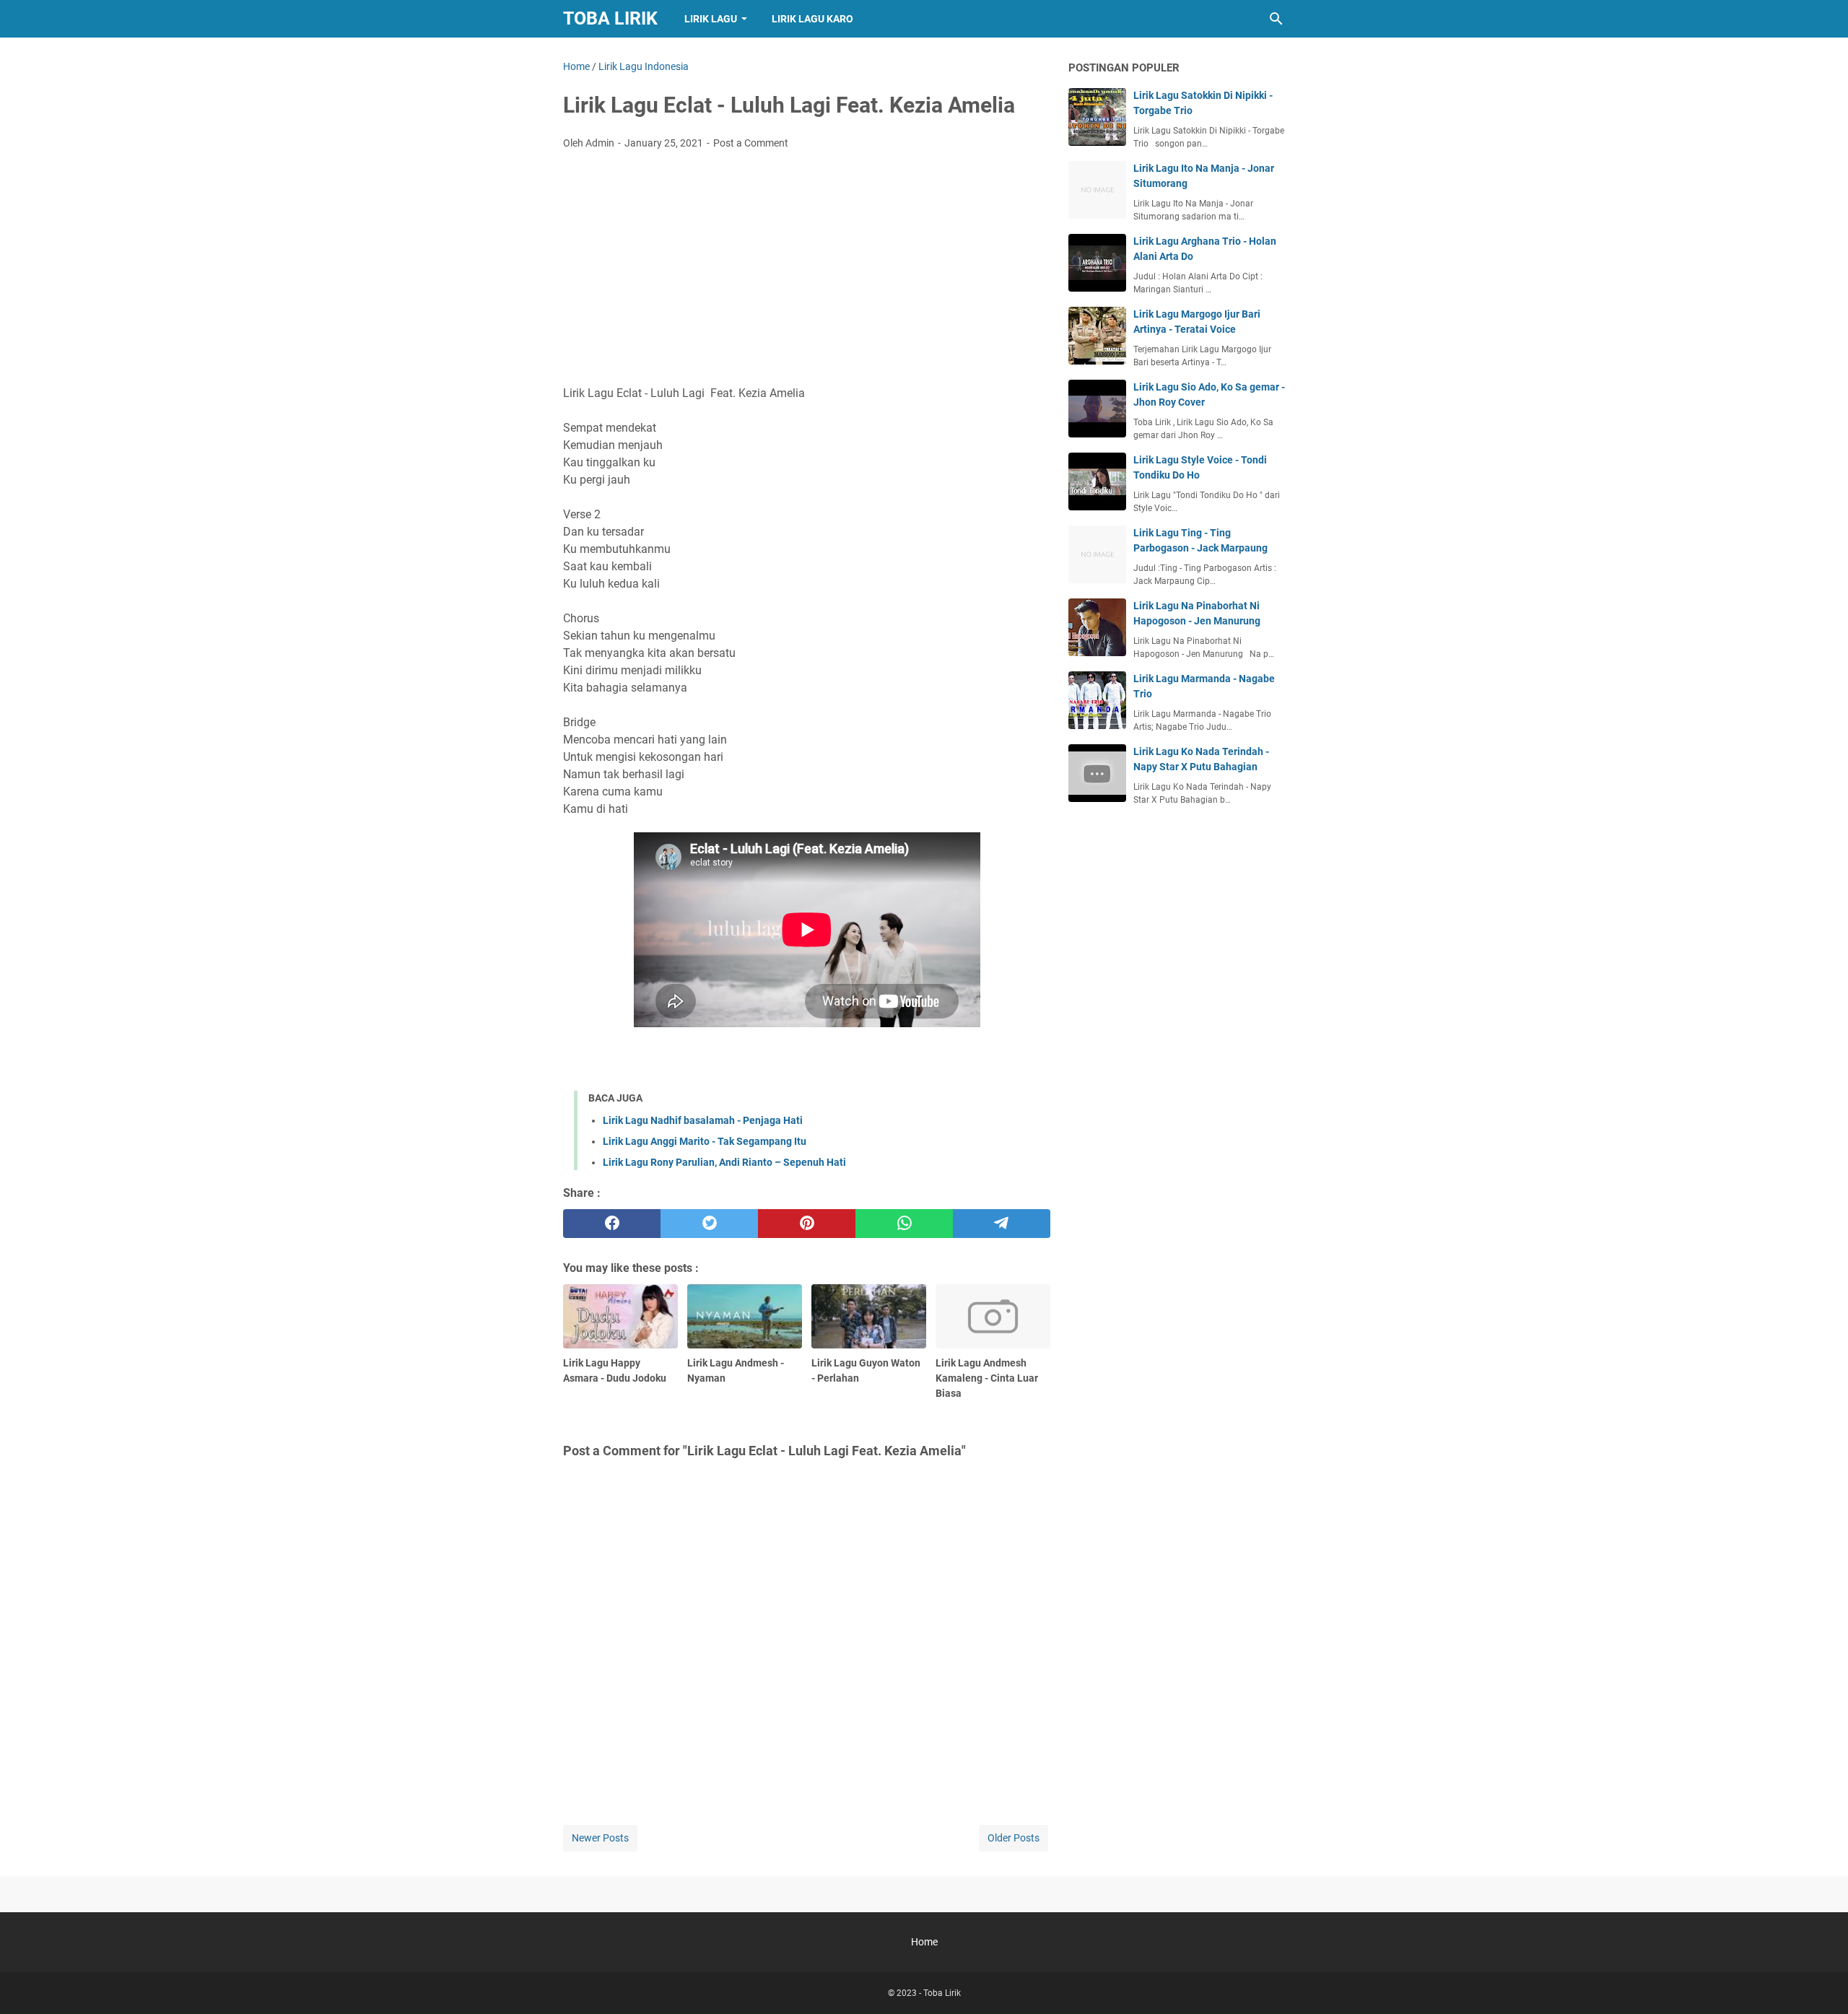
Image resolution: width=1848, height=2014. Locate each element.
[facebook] (612, 1224)
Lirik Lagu (711, 19)
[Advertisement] (807, 269)
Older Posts (1014, 1838)
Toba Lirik (610, 18)
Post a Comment (751, 143)
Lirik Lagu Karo (812, 19)
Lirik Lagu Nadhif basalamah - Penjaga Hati (703, 1120)
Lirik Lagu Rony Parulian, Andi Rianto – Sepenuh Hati (724, 1162)
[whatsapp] (904, 1224)
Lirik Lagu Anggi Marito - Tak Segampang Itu (705, 1141)
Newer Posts (600, 1838)
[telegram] (1002, 1224)
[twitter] (709, 1224)
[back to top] (1819, 1982)
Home (924, 1942)
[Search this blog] (1276, 19)
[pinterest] (807, 1224)
